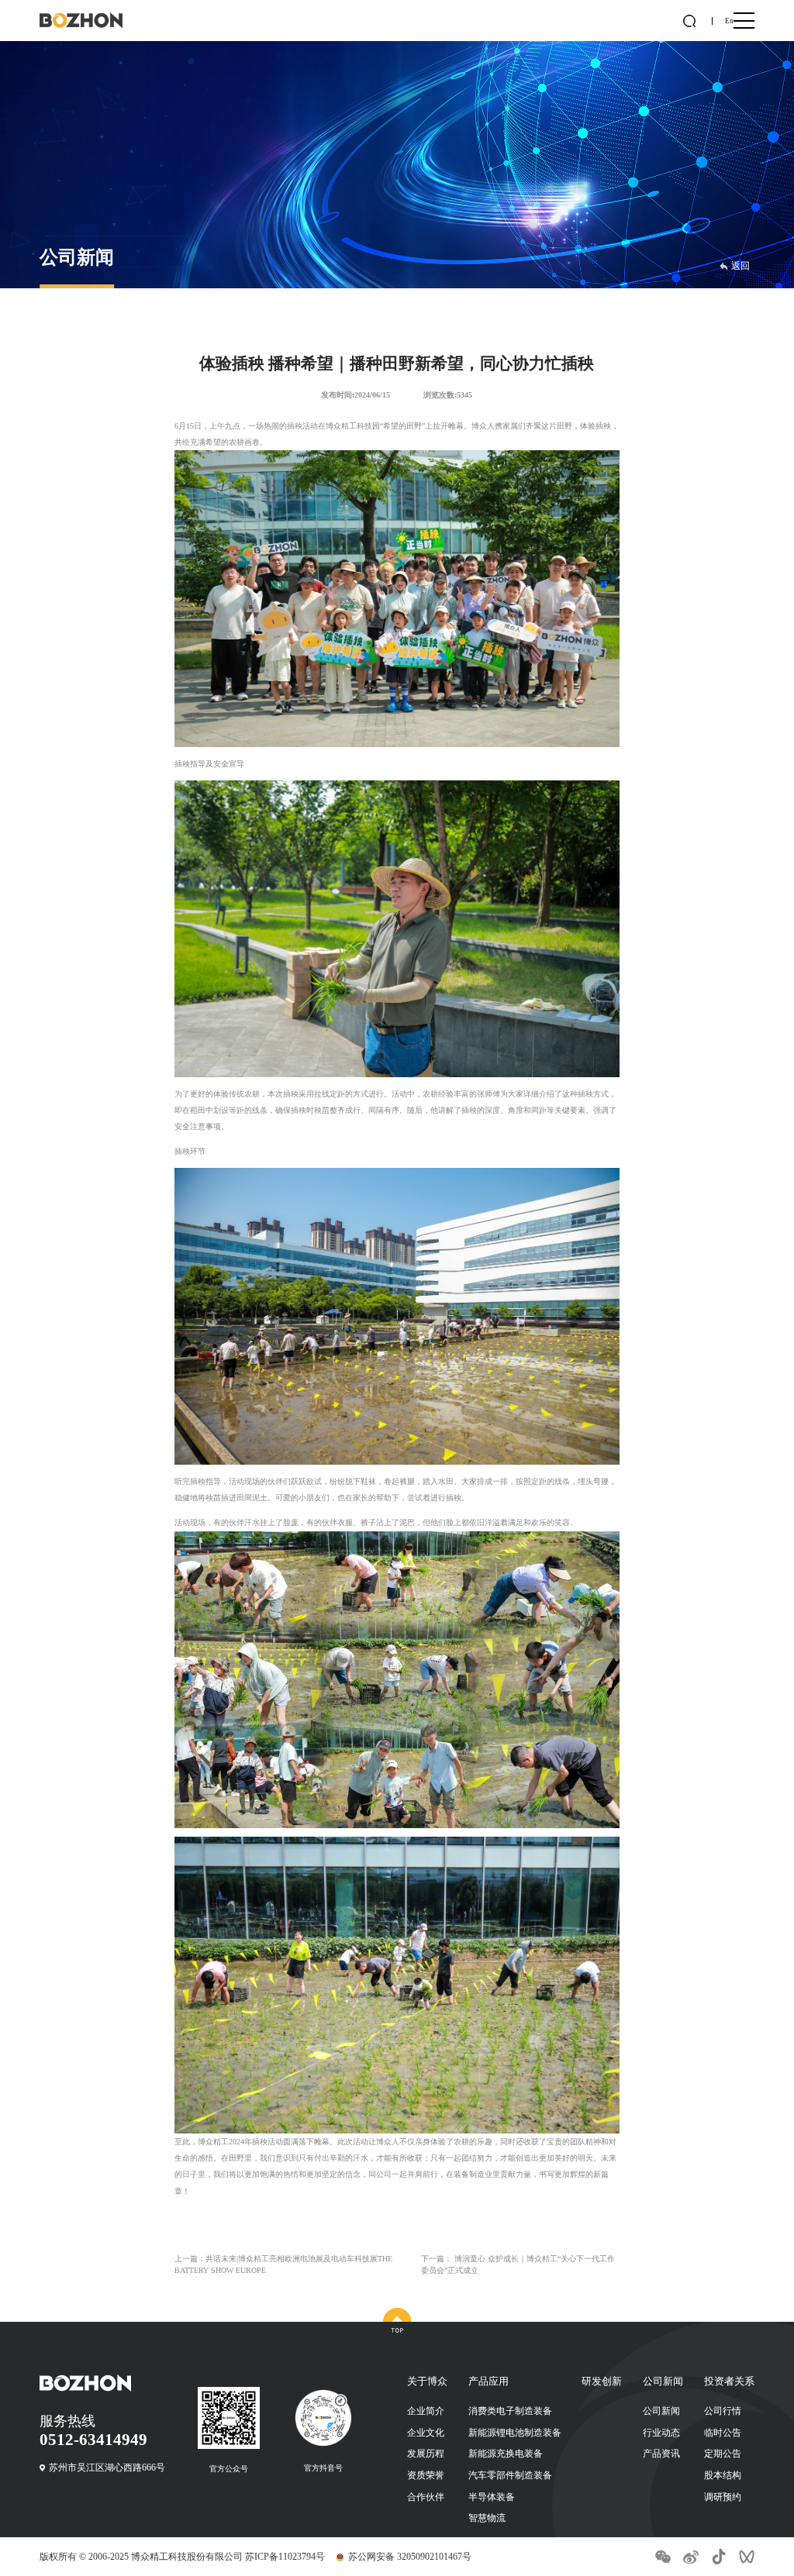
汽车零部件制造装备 (510, 2475)
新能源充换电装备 (506, 2454)
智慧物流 (487, 2518)
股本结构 (723, 2475)
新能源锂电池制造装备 (515, 2433)
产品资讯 (661, 2454)
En (729, 21)
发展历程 (426, 2454)
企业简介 (426, 2411)
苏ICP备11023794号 (285, 2557)
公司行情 (723, 2411)
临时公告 (723, 2433)
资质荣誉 (426, 2475)
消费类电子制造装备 (510, 2411)
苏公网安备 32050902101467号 (410, 2557)
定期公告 (723, 2454)
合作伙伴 (426, 2497)
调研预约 (723, 2497)
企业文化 (426, 2433)
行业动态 (661, 2433)
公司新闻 (661, 2411)
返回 (740, 266)
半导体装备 (492, 2497)
